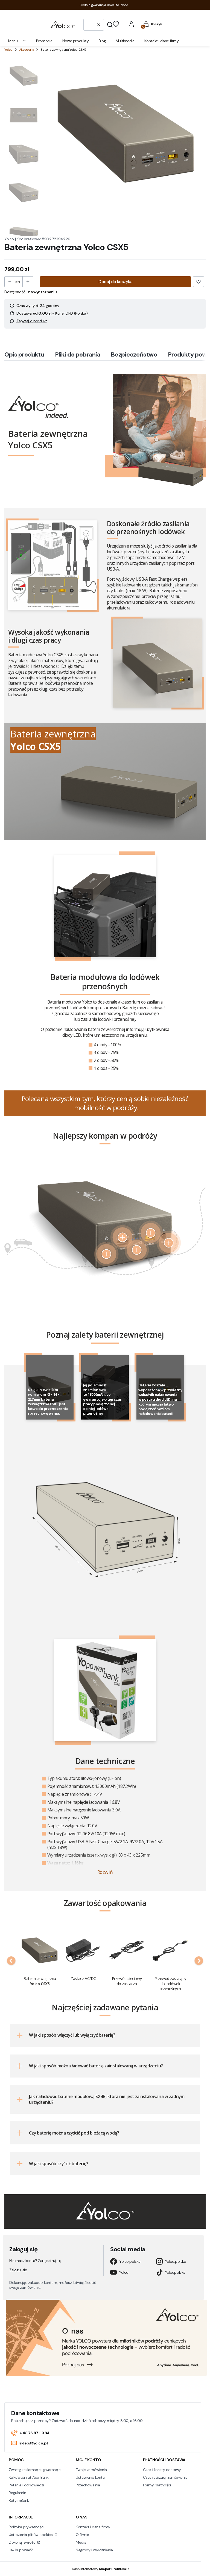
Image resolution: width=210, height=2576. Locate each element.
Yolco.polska (130, 2261)
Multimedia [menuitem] (125, 41)
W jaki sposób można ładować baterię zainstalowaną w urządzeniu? (96, 2066)
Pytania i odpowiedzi (26, 2485)
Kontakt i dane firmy (93, 2527)
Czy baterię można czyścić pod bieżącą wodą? (74, 2133)
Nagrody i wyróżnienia (94, 2550)
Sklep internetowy (99, 2569)
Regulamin (17, 2493)
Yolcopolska (175, 2272)
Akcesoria (27, 50)
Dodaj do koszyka (115, 282)
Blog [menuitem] (102, 41)
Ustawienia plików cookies (31, 2535)
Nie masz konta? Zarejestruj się (35, 2261)
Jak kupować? (21, 2550)
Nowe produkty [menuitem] (76, 41)
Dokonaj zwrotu (23, 2542)
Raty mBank (19, 2500)
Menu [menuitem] (13, 41)
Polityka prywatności (27, 2527)
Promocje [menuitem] (44, 41)
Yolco (8, 50)
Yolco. (124, 2272)
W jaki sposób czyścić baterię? (59, 2164)
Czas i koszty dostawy (162, 2470)
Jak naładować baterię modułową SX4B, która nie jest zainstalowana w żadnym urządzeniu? (107, 2099)
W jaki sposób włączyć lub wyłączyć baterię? (72, 2035)
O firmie (82, 2535)
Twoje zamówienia (91, 2470)
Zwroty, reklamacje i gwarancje (35, 2470)
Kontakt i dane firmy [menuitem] (162, 41)
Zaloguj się (18, 2270)
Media (81, 2542)
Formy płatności (157, 2485)
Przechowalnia (88, 2485)
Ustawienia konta (90, 2477)
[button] (110, 25)
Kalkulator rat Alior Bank (29, 2477)
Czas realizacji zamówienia (165, 2477)
